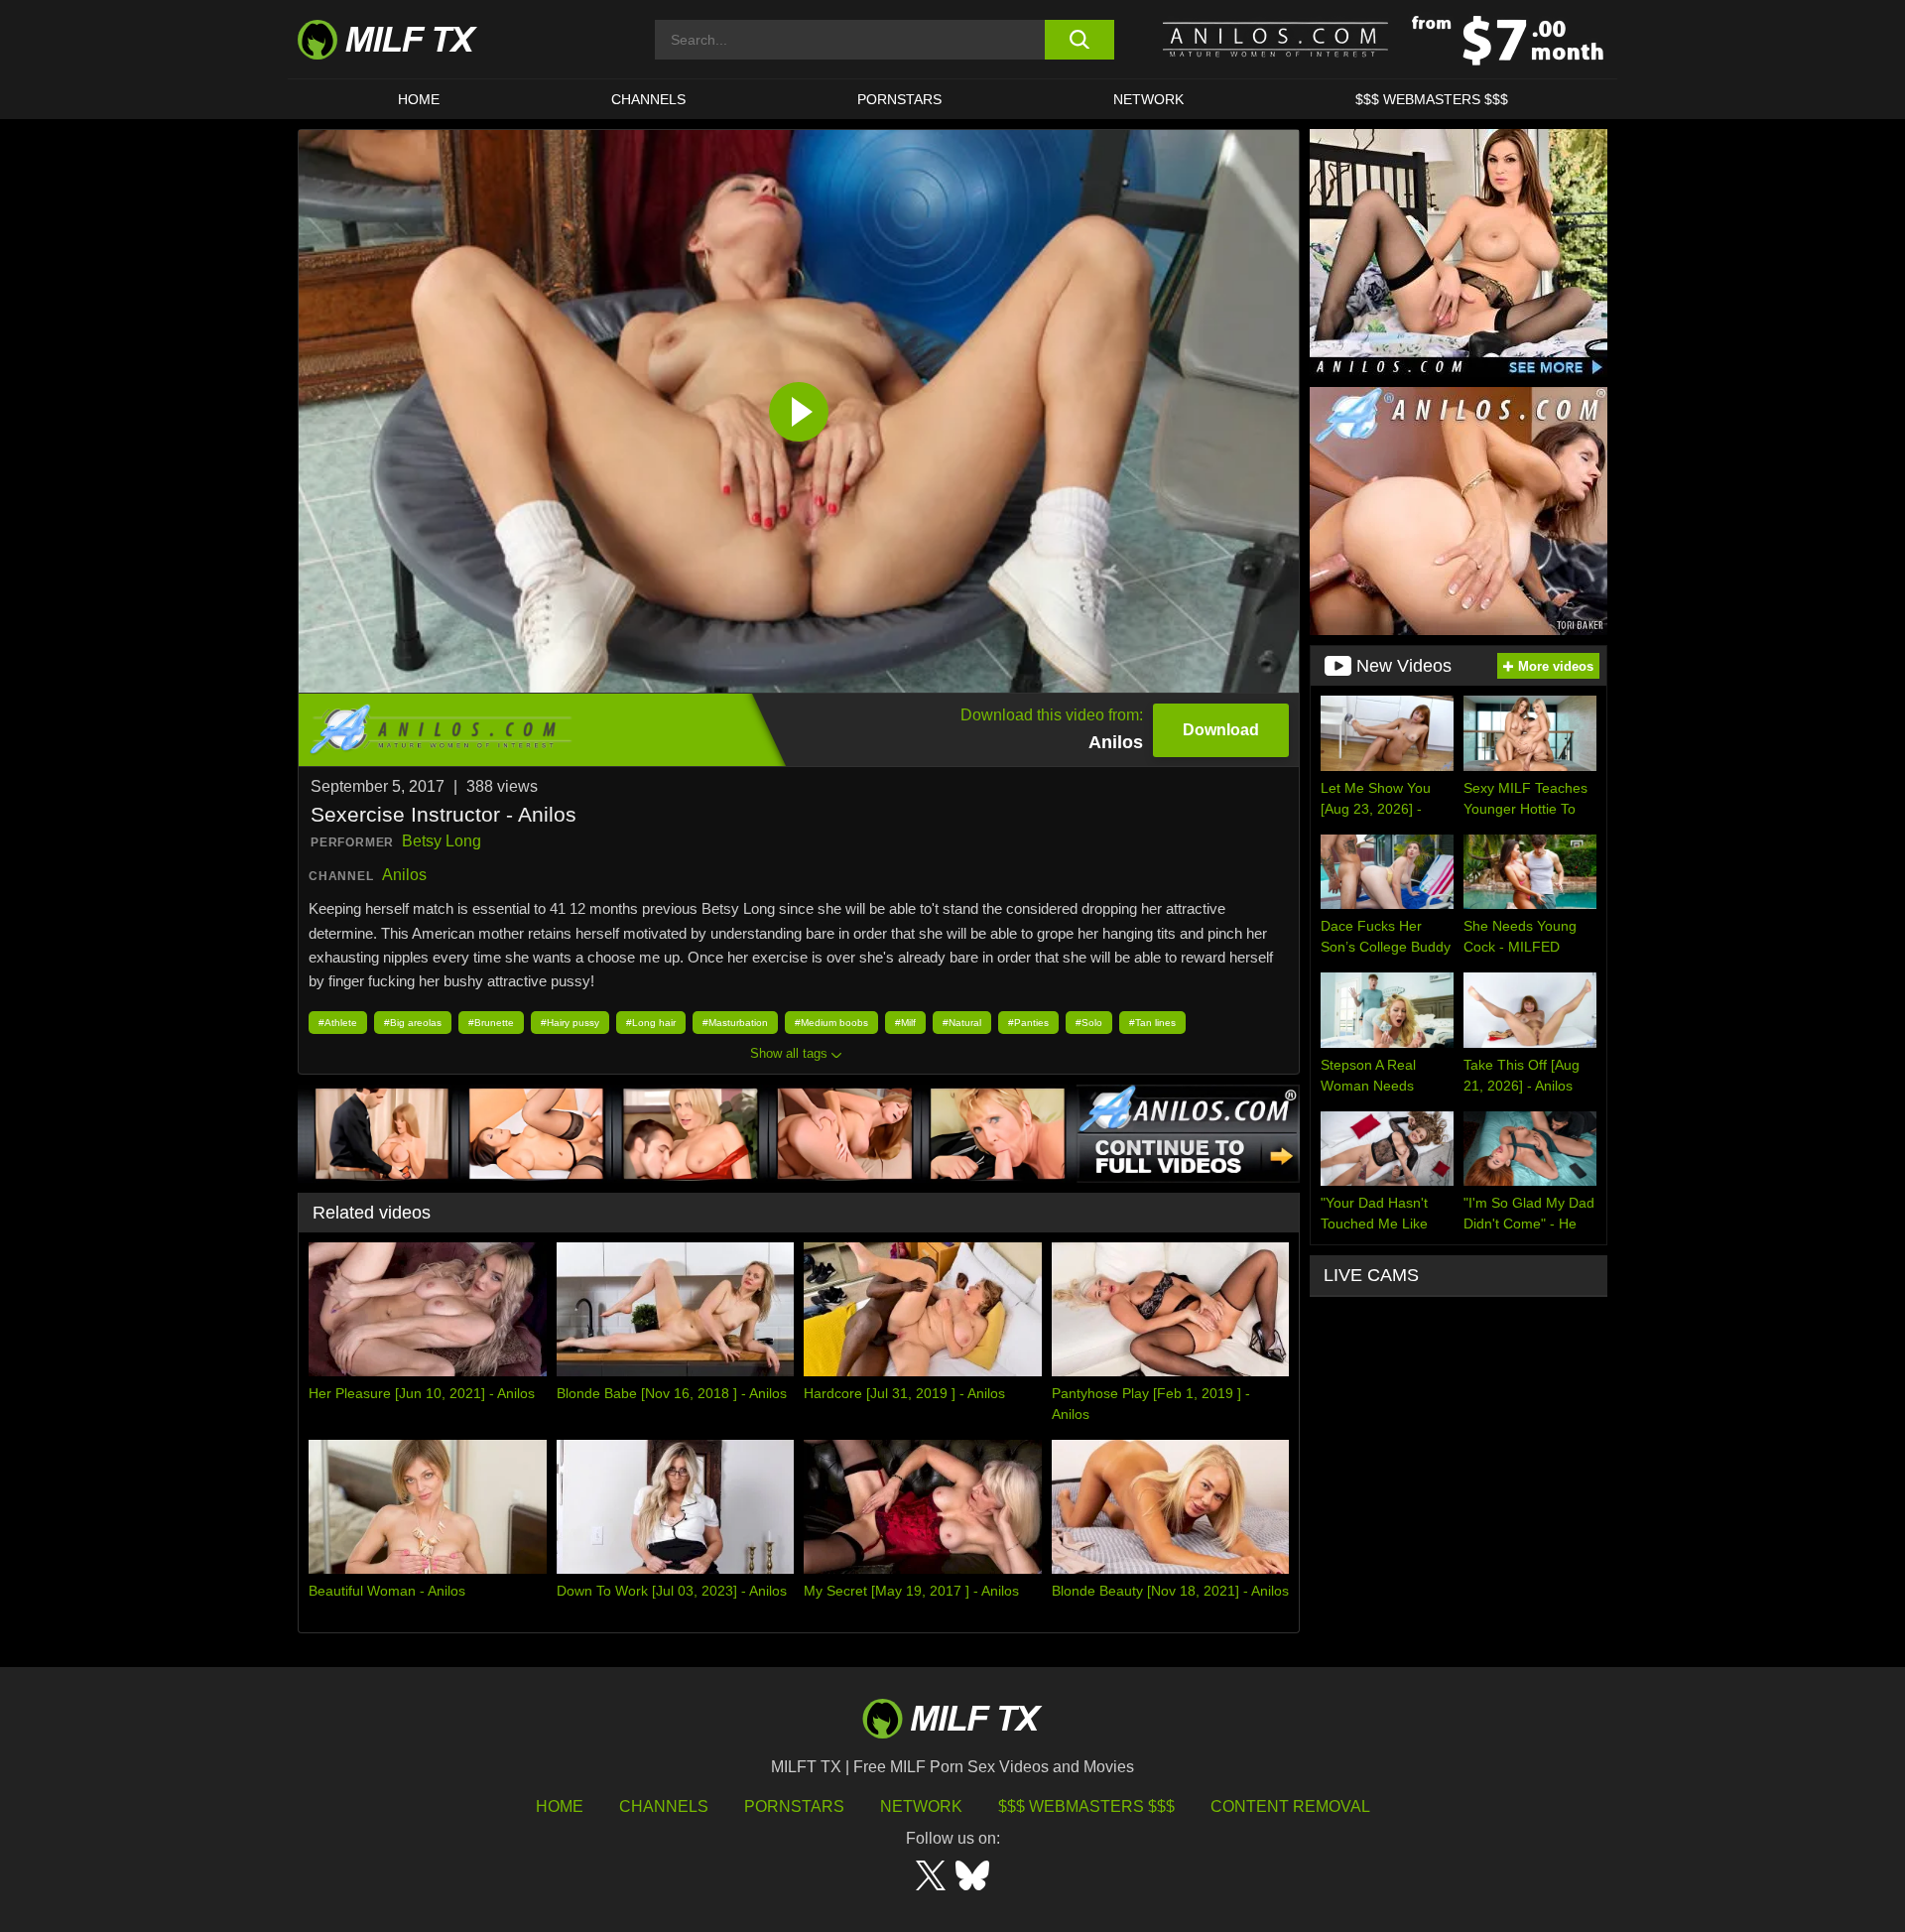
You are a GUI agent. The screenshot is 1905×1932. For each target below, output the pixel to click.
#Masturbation (735, 1023)
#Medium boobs (831, 1023)
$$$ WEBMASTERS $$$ (1432, 99)
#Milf (905, 1023)
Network (1148, 99)
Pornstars (899, 99)
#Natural (962, 1023)
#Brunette (491, 1023)
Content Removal (1290, 1806)
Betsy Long (442, 841)
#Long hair (651, 1023)
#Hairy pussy (570, 1023)
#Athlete (338, 1023)
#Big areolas (413, 1023)
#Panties (1028, 1023)
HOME (419, 99)
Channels (664, 1806)
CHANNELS (648, 99)
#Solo (1089, 1023)
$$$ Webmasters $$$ (1086, 1806)
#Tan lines (1152, 1023)
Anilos (404, 875)
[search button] (1079, 40)
